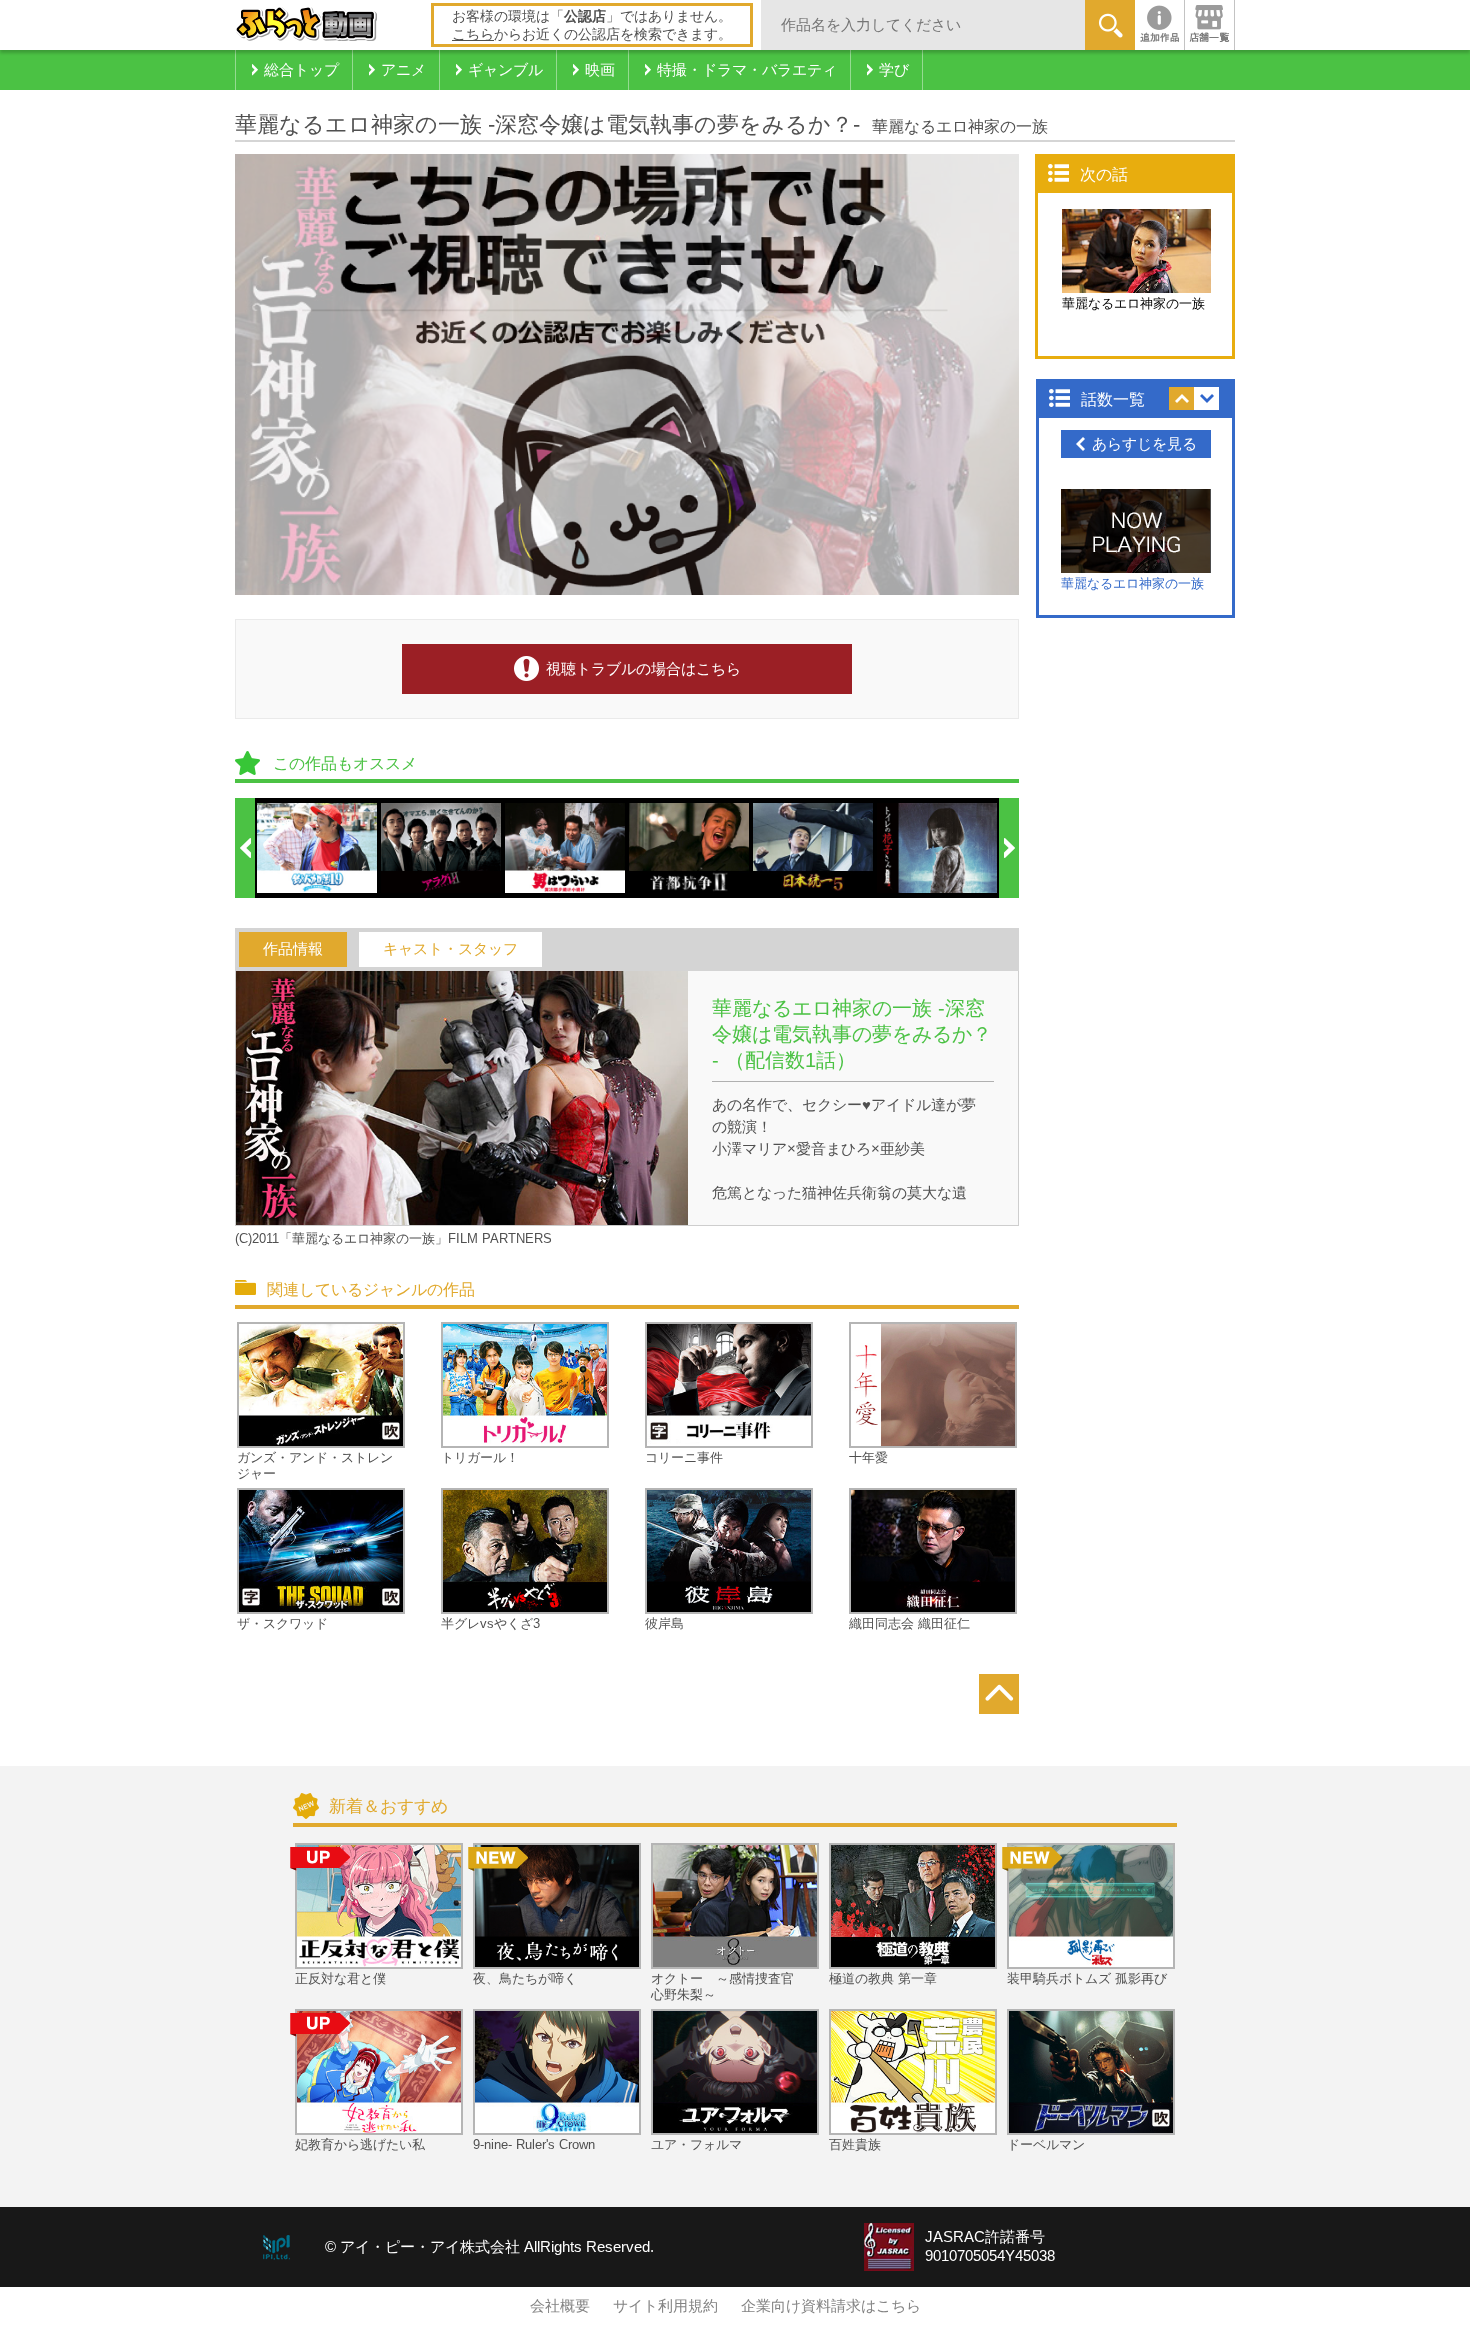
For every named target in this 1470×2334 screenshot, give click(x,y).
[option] (318, 848)
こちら (473, 34)
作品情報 (293, 949)
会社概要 (560, 2306)
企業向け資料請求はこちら (831, 2306)
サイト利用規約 (665, 2306)
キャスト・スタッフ (450, 949)
